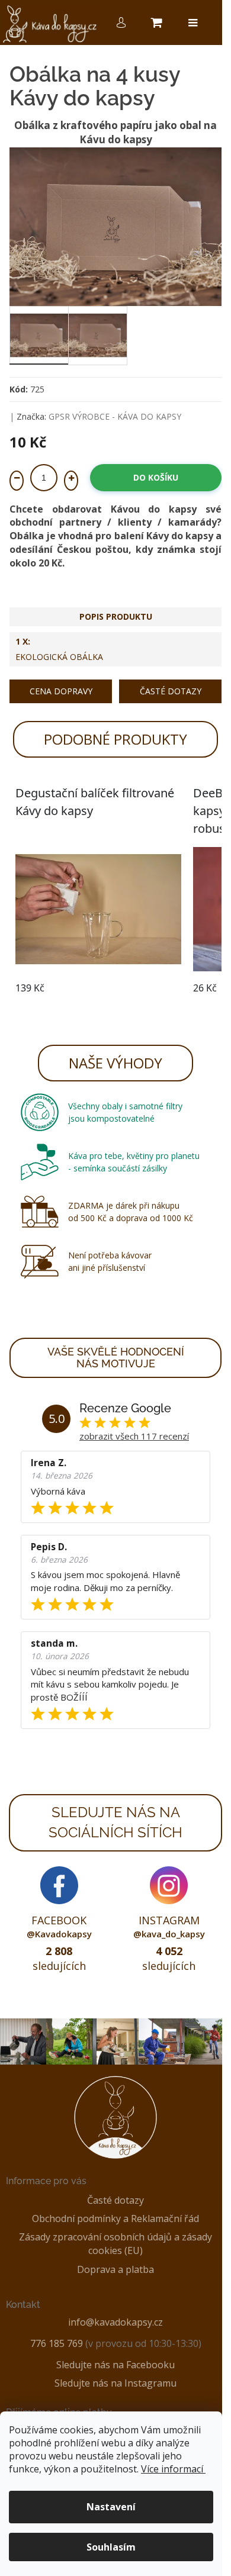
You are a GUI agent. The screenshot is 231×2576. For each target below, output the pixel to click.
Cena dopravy (61, 691)
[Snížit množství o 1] (17, 481)
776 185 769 (57, 2343)
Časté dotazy (171, 691)
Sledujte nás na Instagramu (115, 2383)
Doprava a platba (115, 2269)
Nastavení (111, 2507)
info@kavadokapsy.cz (115, 2322)
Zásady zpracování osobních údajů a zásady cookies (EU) (115, 2244)
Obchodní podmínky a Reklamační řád (115, 2218)
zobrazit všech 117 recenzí (134, 1436)
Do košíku (156, 477)
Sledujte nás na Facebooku (115, 2365)
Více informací (172, 2469)
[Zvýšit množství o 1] (71, 481)
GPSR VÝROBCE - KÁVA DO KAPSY (115, 416)
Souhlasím (111, 2547)
